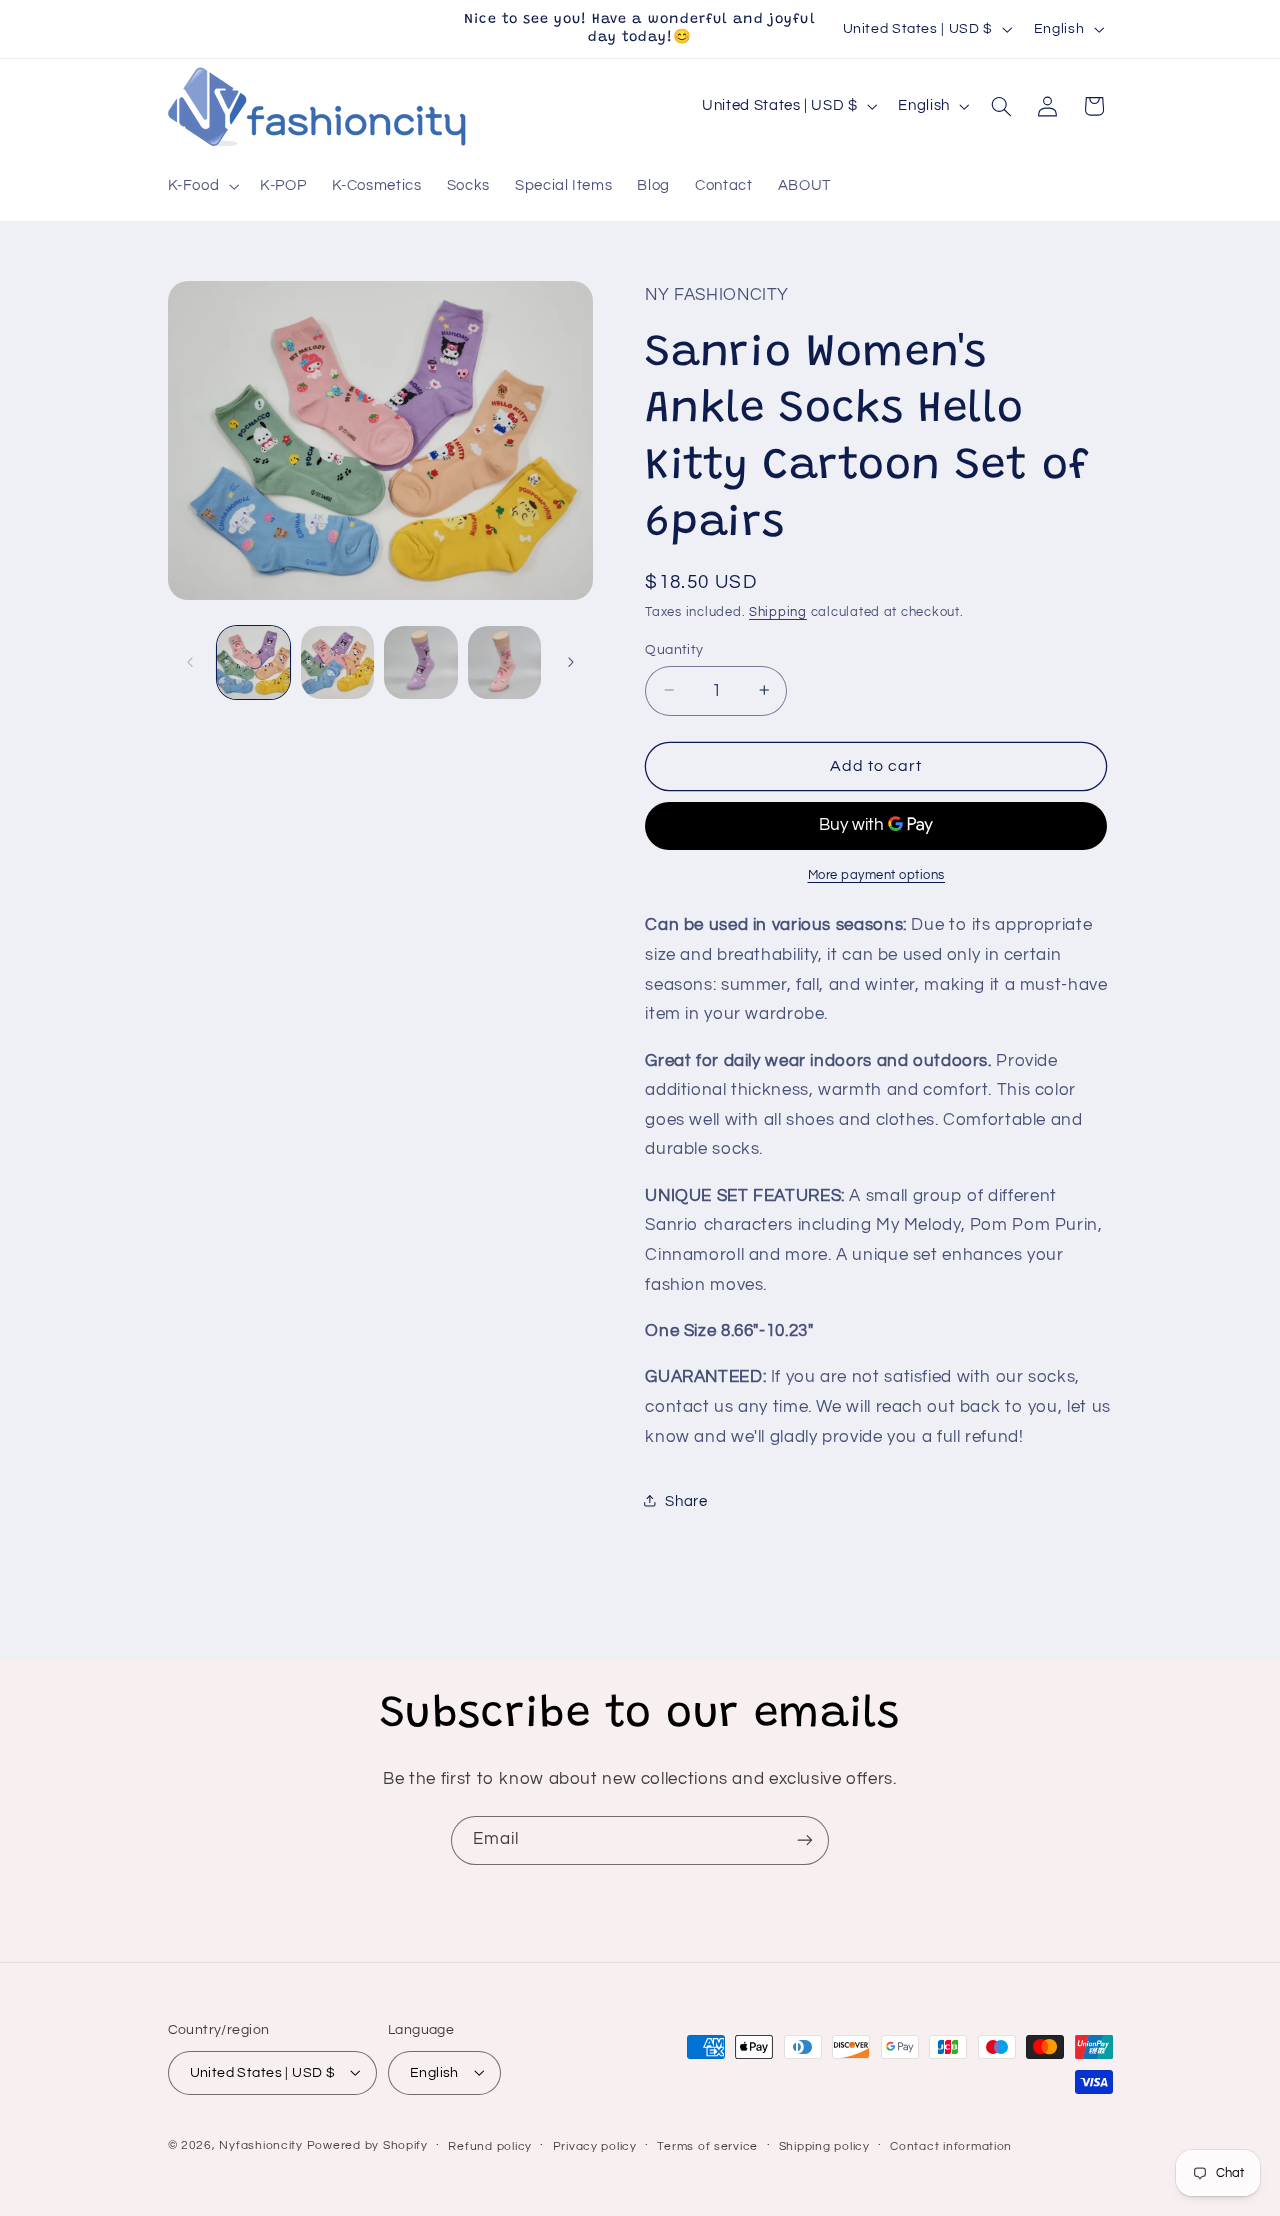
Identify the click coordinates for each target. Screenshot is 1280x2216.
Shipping (778, 611)
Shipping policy (824, 2145)
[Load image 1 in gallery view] (253, 662)
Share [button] (686, 1500)
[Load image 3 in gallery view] (420, 662)
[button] (201, 187)
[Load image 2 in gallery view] (337, 662)
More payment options (877, 874)
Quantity (674, 649)
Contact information (951, 2145)
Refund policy (490, 2145)
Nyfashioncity (261, 2144)
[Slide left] (190, 662)
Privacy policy (595, 2145)
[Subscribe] (805, 1840)
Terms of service (707, 2145)
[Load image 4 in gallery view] (504, 662)
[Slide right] (571, 662)
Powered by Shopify (367, 2144)
